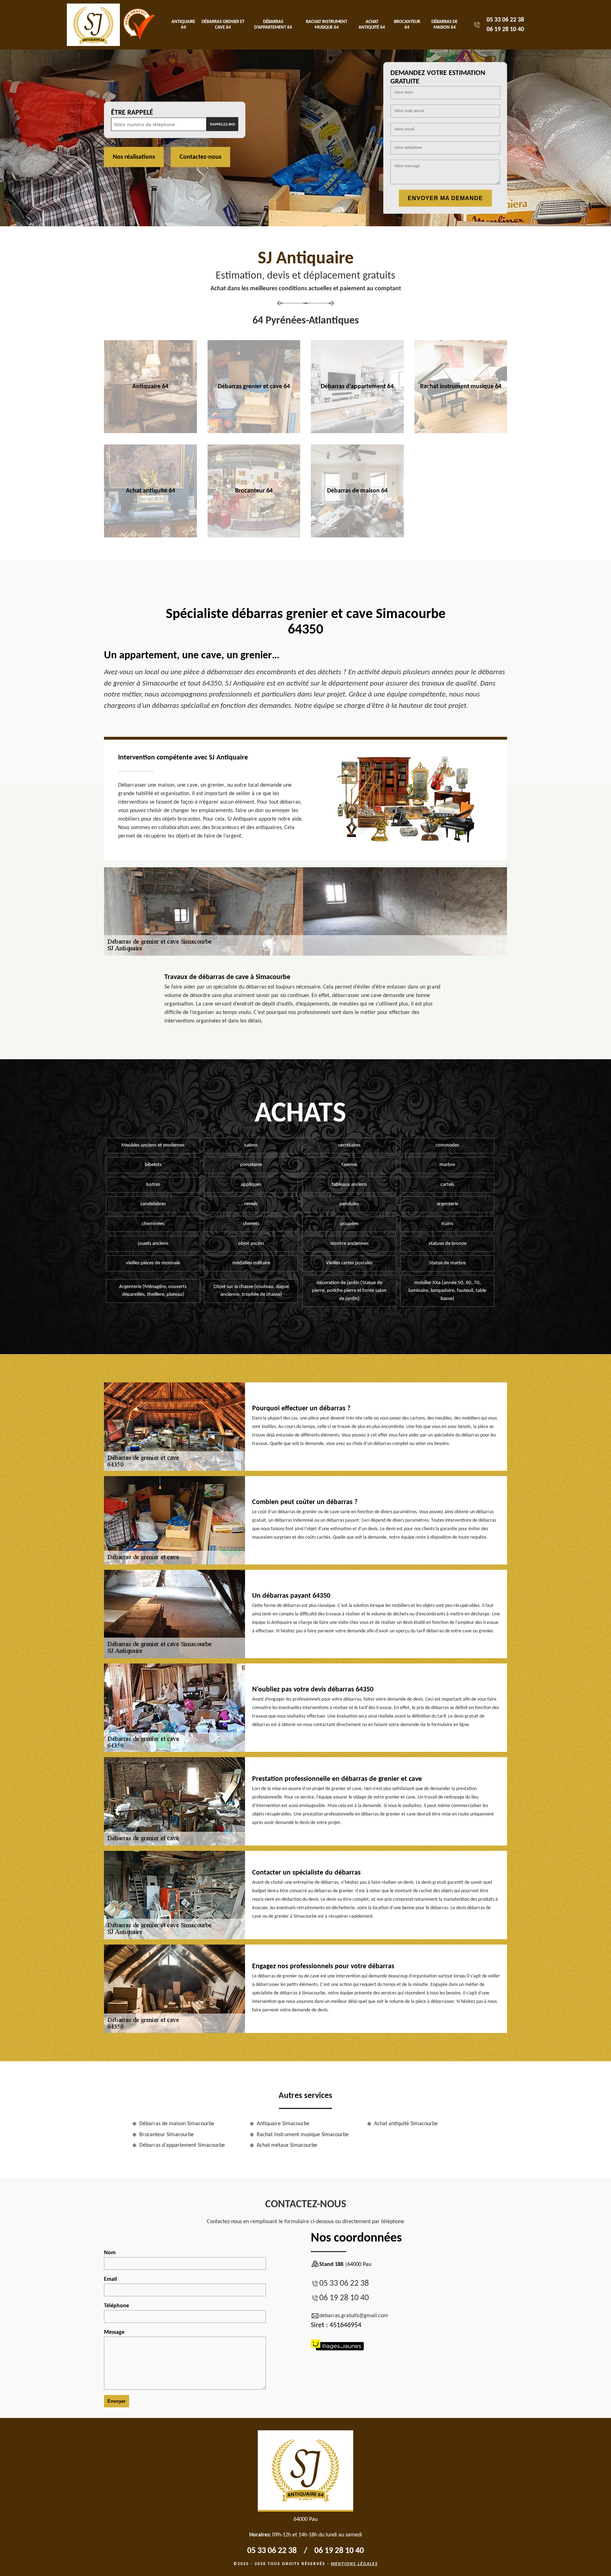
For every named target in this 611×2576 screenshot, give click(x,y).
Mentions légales (354, 2564)
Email (110, 2279)
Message (114, 2332)
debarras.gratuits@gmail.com (354, 2316)
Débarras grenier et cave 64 (223, 25)
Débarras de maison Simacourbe (177, 2124)
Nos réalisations (134, 157)
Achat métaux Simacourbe (287, 2145)
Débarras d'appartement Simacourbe (182, 2145)
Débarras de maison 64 (444, 25)
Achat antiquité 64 (372, 25)
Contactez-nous (200, 157)
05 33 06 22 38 (505, 20)
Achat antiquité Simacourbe (406, 2124)
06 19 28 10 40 (505, 30)
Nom (110, 2253)
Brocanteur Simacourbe (167, 2135)
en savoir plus (150, 431)
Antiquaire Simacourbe (283, 2124)
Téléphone (117, 2306)
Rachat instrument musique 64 (327, 25)
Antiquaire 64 (183, 25)
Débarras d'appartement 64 (273, 25)
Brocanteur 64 (407, 25)
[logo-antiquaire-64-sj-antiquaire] (93, 25)
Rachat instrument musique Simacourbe (303, 2135)
